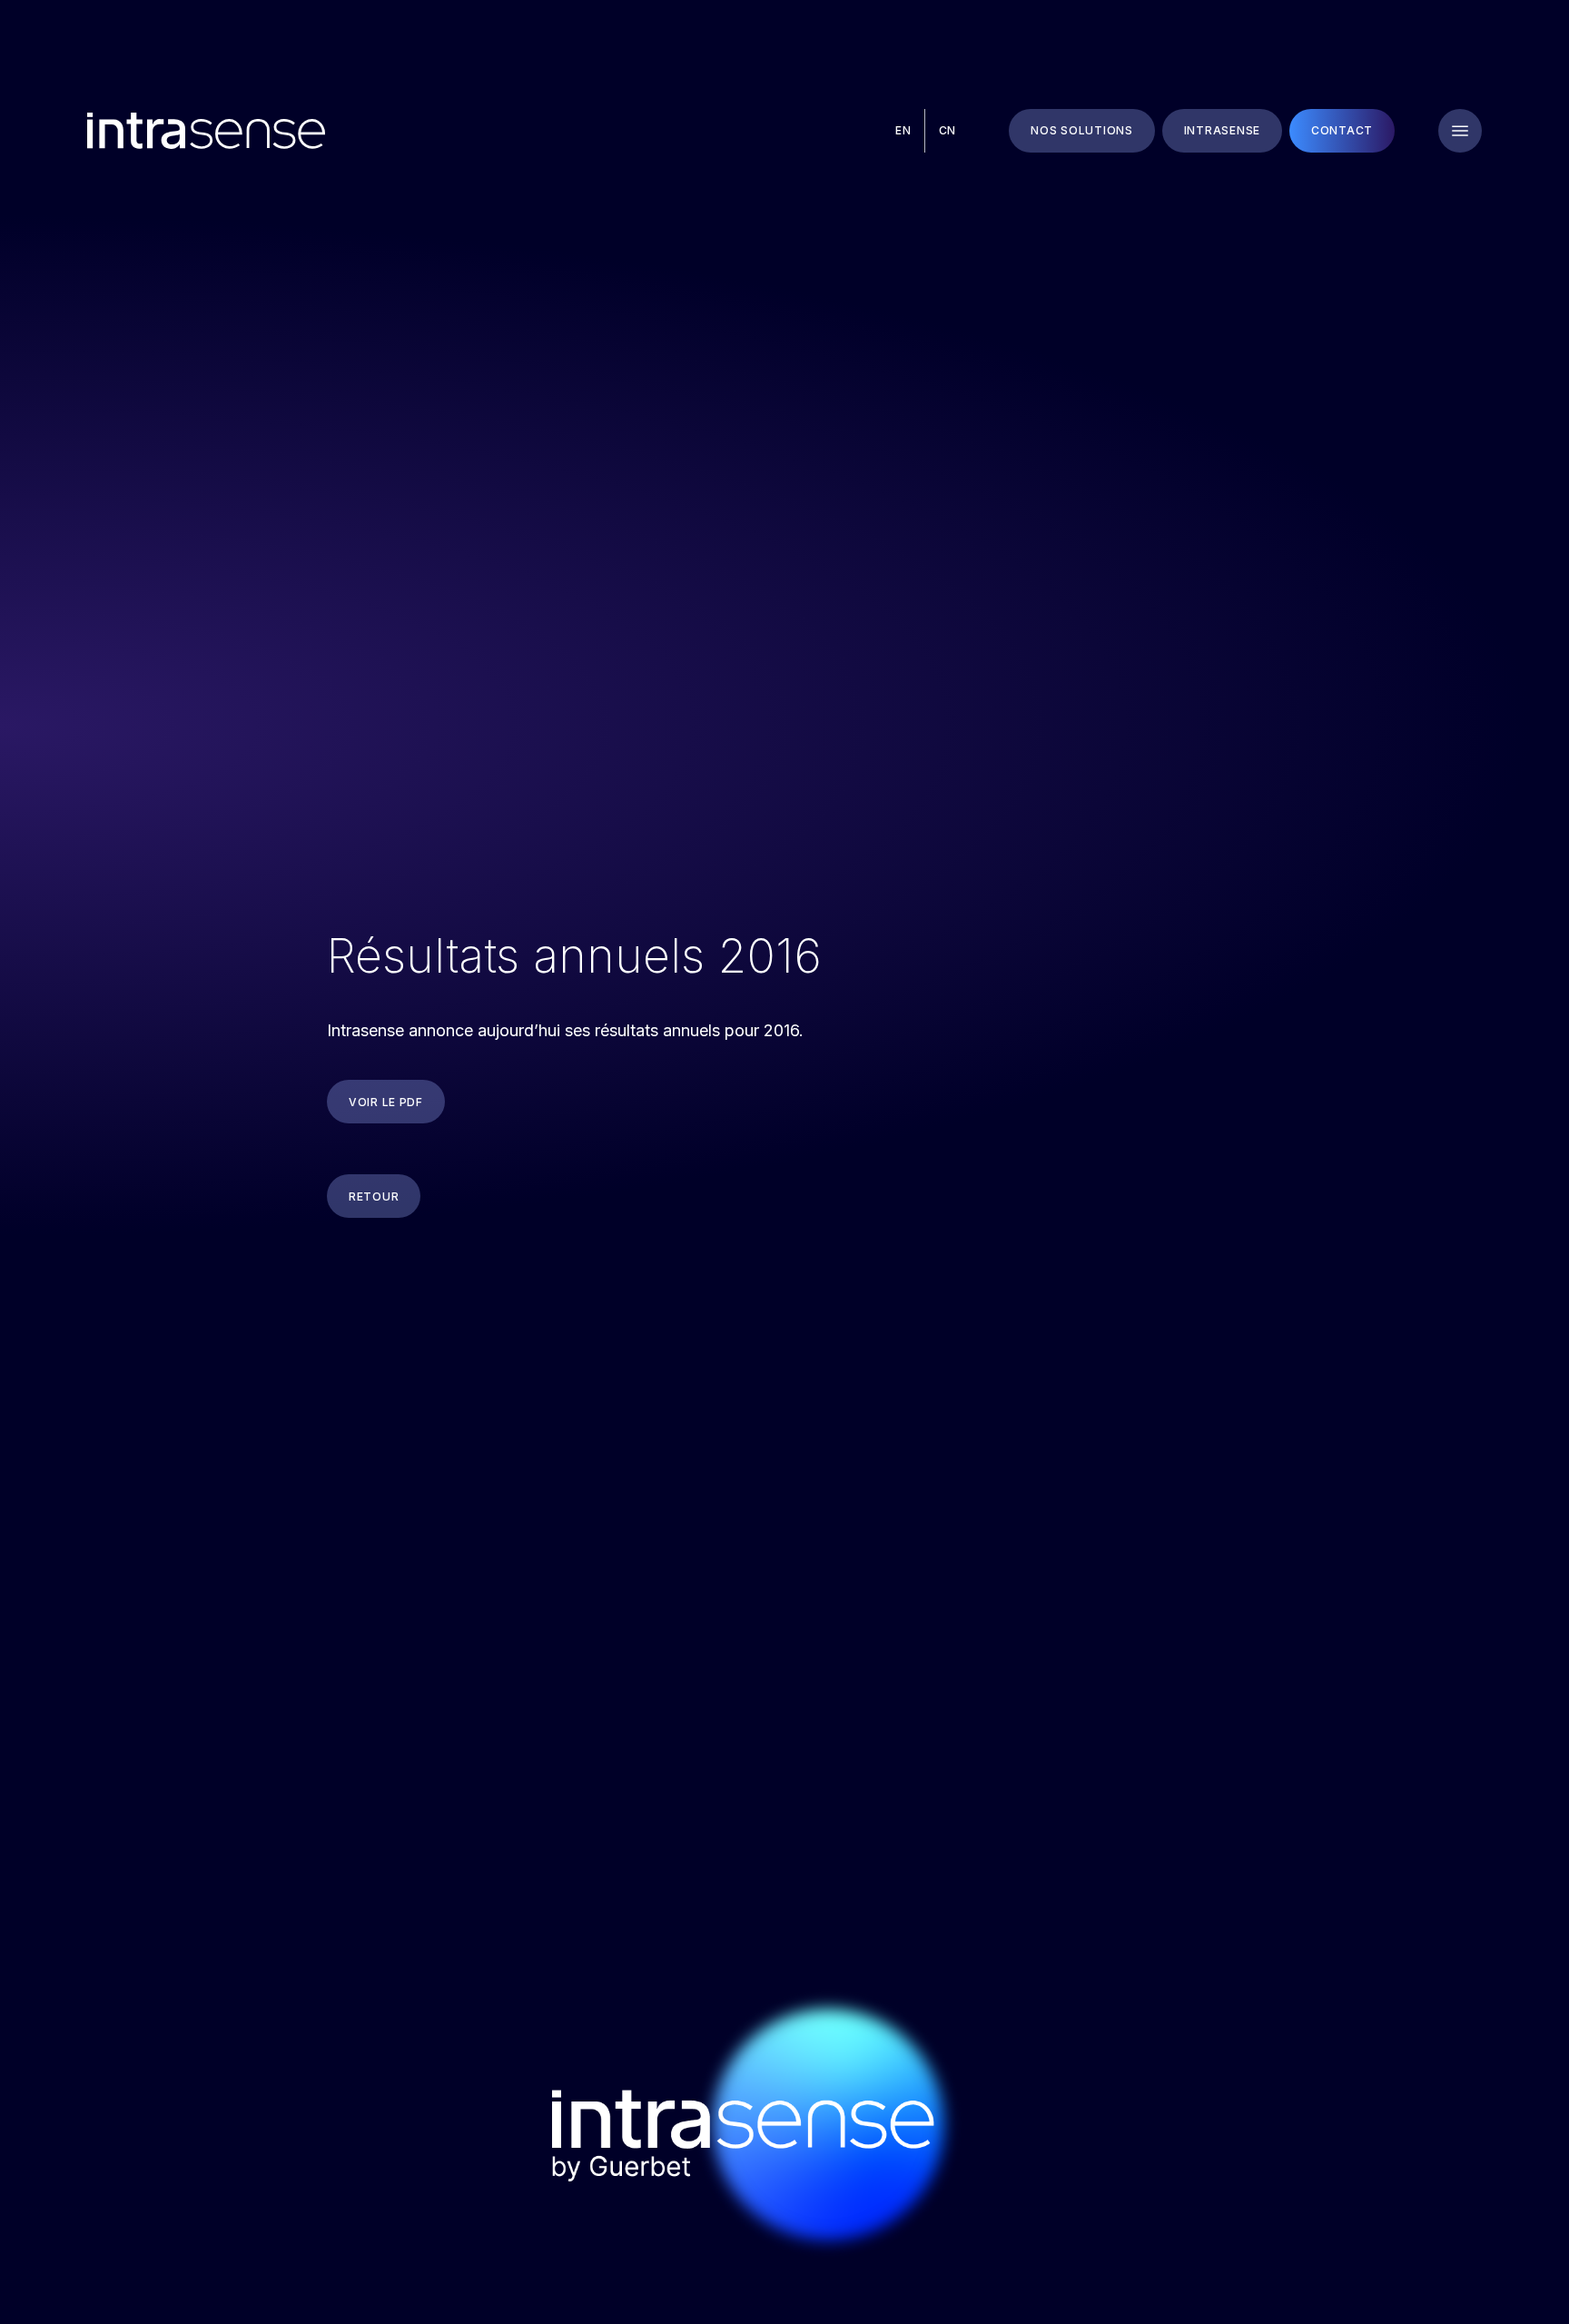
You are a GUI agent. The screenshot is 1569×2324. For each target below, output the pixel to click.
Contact (1342, 130)
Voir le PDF (386, 1102)
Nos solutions (1081, 130)
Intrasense (1222, 130)
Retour (374, 1197)
